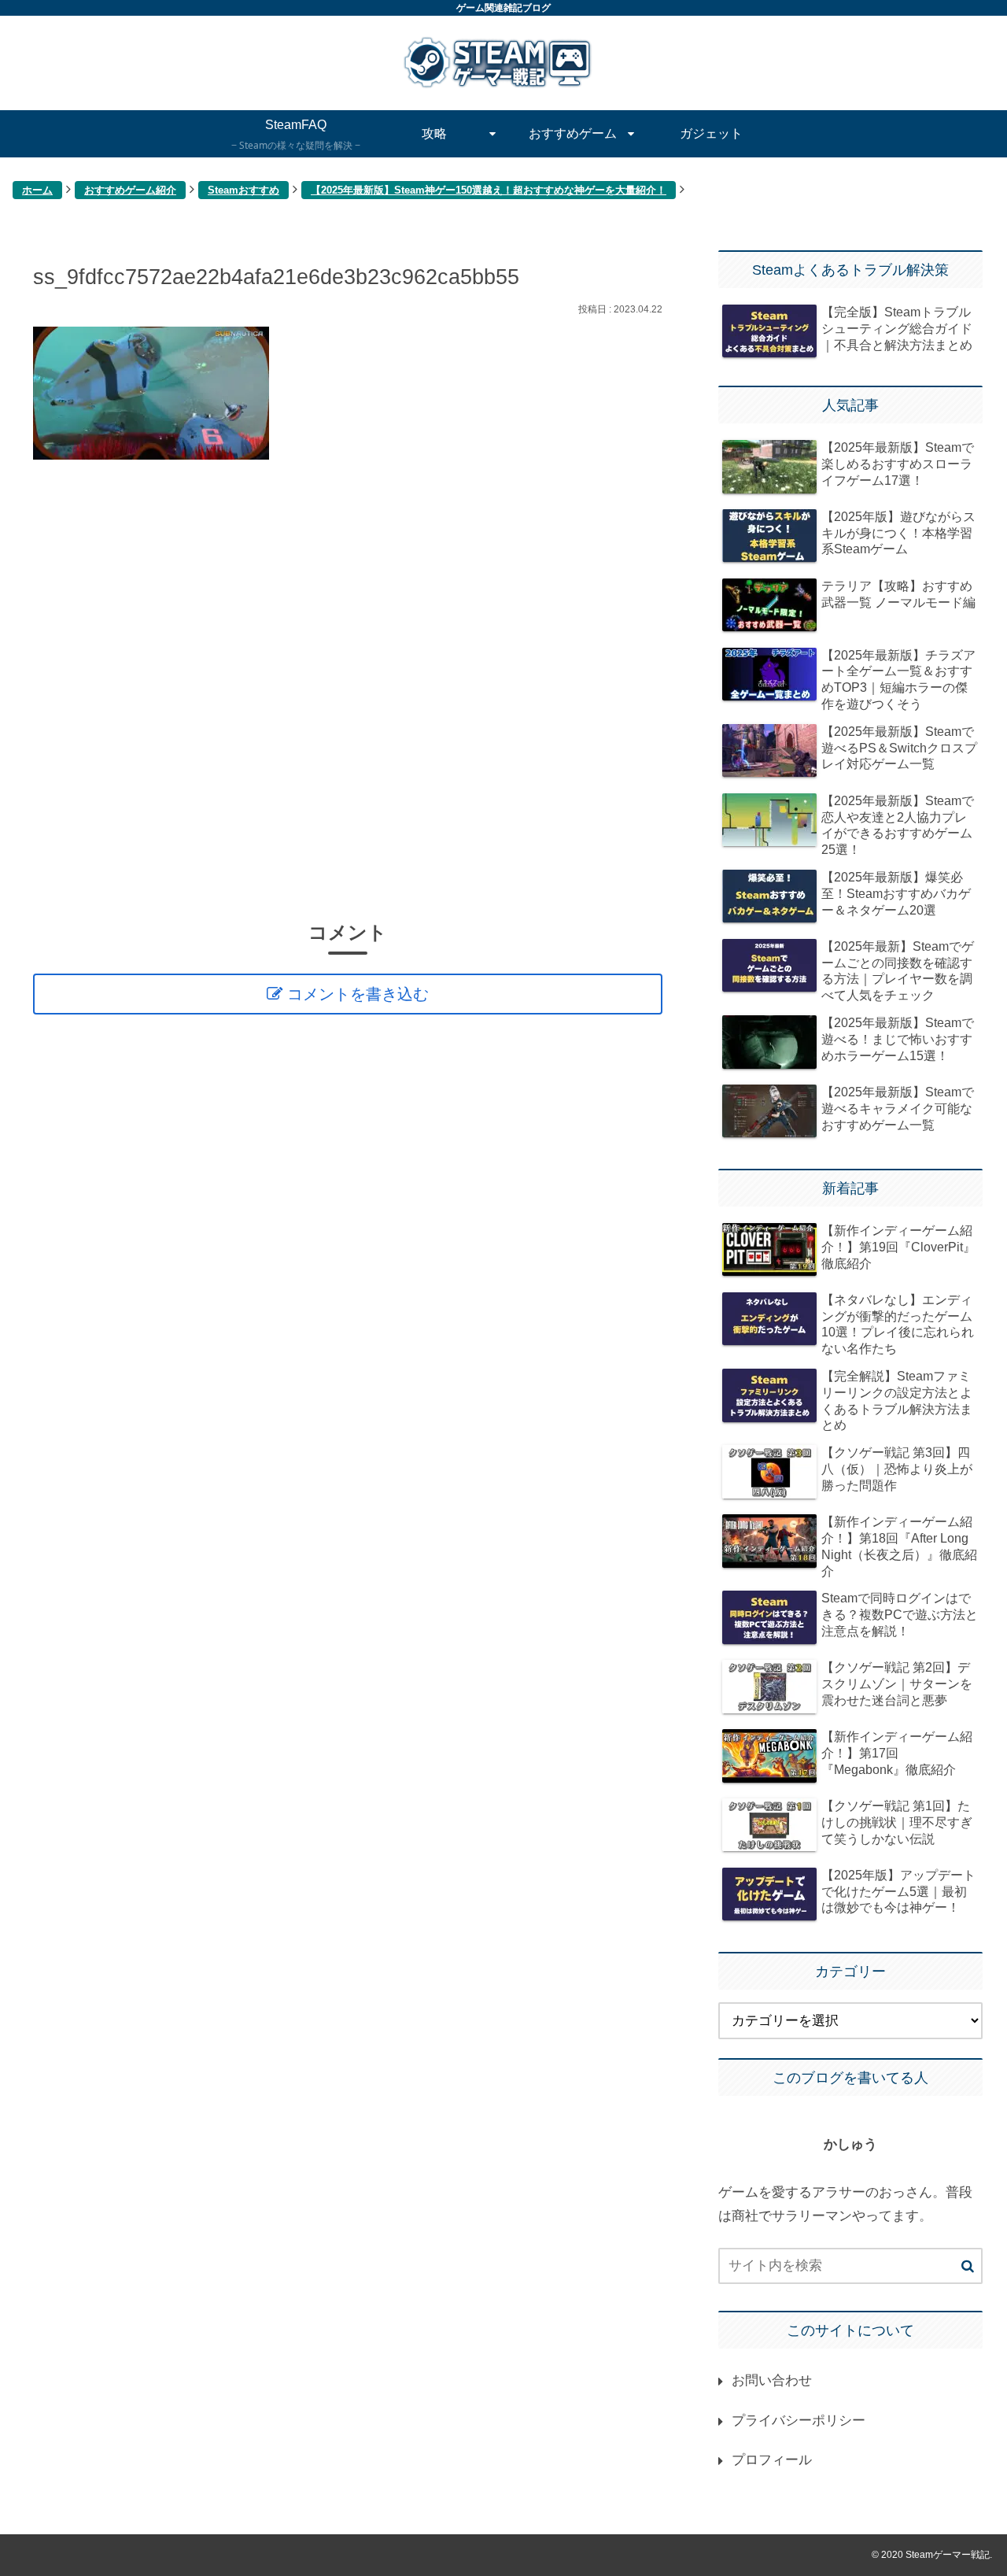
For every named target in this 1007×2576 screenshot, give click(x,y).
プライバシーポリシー (799, 2421)
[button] (968, 2267)
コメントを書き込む (358, 994)
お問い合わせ (772, 2380)
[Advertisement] (348, 689)
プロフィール (772, 2460)
